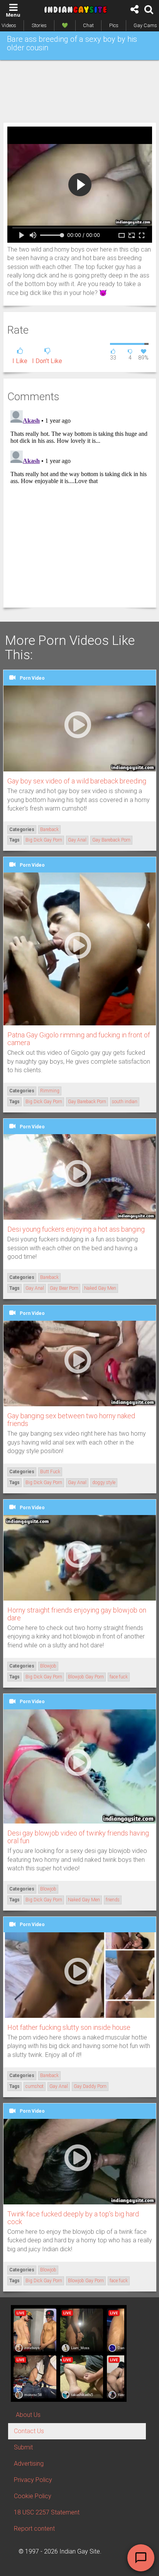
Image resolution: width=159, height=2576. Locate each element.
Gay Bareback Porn (111, 840)
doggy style (104, 1483)
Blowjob (48, 1666)
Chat (88, 25)
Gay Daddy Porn (90, 2086)
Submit (23, 2447)
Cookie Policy (33, 2496)
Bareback (49, 830)
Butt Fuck (50, 1472)
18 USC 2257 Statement (47, 2512)
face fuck (119, 1677)
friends (113, 1900)
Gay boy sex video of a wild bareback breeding (77, 781)
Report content (34, 2529)
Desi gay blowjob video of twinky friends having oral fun (78, 1837)
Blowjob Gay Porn (86, 1677)
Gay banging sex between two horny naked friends (71, 1420)
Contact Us (29, 2431)
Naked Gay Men (100, 1288)
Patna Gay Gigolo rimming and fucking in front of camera (79, 1039)
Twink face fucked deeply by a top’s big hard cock (73, 2218)
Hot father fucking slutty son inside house (69, 2027)
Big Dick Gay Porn (44, 840)
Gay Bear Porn (64, 1288)
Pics (114, 25)
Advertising (29, 2464)
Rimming (50, 1091)
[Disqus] (80, 504)
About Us (28, 2415)
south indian (125, 1102)
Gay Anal (77, 840)
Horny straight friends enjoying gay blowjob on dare (77, 1614)
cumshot (35, 2086)
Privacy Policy (33, 2480)
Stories (39, 25)
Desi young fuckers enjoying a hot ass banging (76, 1229)
